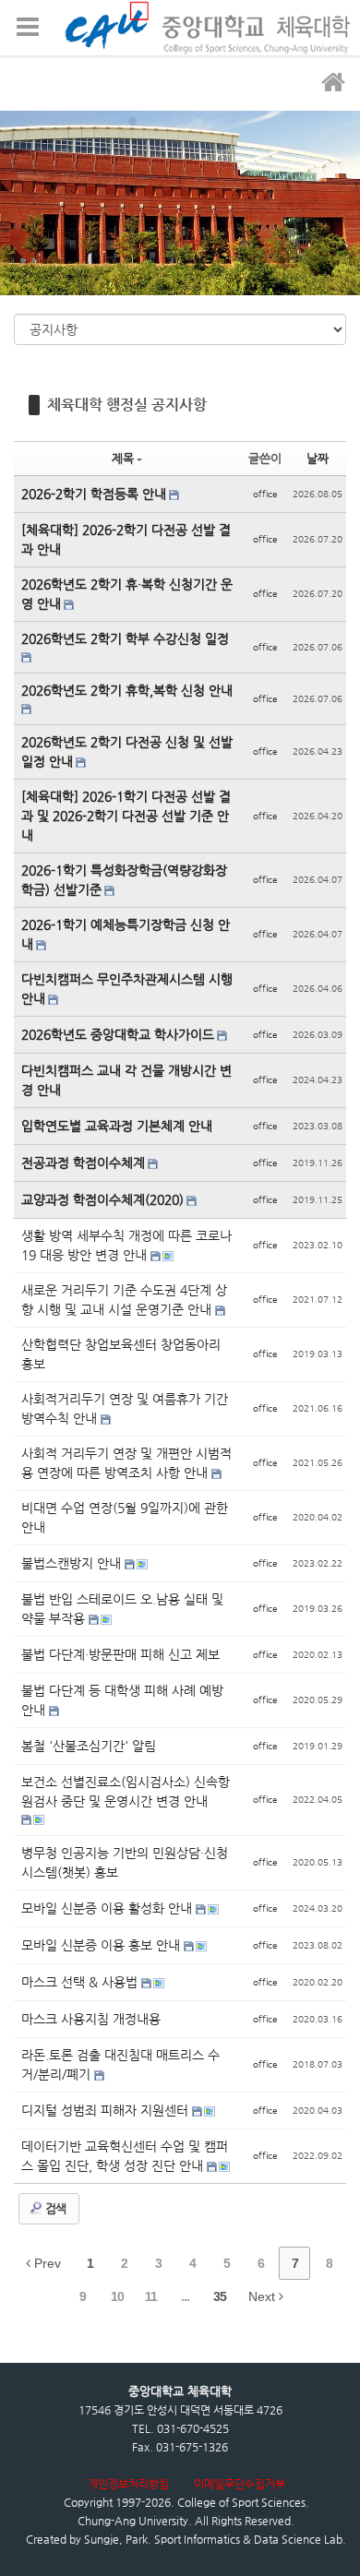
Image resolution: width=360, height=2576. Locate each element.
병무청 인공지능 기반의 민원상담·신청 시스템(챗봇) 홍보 (125, 1862)
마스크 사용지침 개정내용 (91, 2019)
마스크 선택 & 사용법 (81, 1982)
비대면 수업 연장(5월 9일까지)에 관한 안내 (125, 1517)
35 (220, 2296)
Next (264, 2296)
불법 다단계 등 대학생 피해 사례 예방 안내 (122, 1700)
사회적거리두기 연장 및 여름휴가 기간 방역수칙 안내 (125, 1408)
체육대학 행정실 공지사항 (127, 405)
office (265, 494)
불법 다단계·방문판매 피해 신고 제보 (120, 1654)
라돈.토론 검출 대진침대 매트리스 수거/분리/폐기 (120, 2064)
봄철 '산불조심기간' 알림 (89, 1746)
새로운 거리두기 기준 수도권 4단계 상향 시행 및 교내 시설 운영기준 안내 (124, 1300)
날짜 (318, 458)
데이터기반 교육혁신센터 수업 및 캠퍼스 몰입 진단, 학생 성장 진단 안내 (125, 2156)
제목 (123, 458)
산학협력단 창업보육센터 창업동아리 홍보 (121, 1354)
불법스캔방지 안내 (73, 1563)
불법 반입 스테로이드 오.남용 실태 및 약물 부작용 (122, 1609)
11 (151, 2296)
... (185, 2296)
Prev (46, 2263)
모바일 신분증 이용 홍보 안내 (102, 1945)
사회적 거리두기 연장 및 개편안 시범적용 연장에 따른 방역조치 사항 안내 (126, 1463)
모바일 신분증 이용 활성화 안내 (108, 1908)
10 (117, 2296)
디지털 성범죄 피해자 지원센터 (107, 2110)
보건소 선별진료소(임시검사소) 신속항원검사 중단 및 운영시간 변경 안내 (126, 1791)
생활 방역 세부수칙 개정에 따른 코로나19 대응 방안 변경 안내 (126, 1245)
